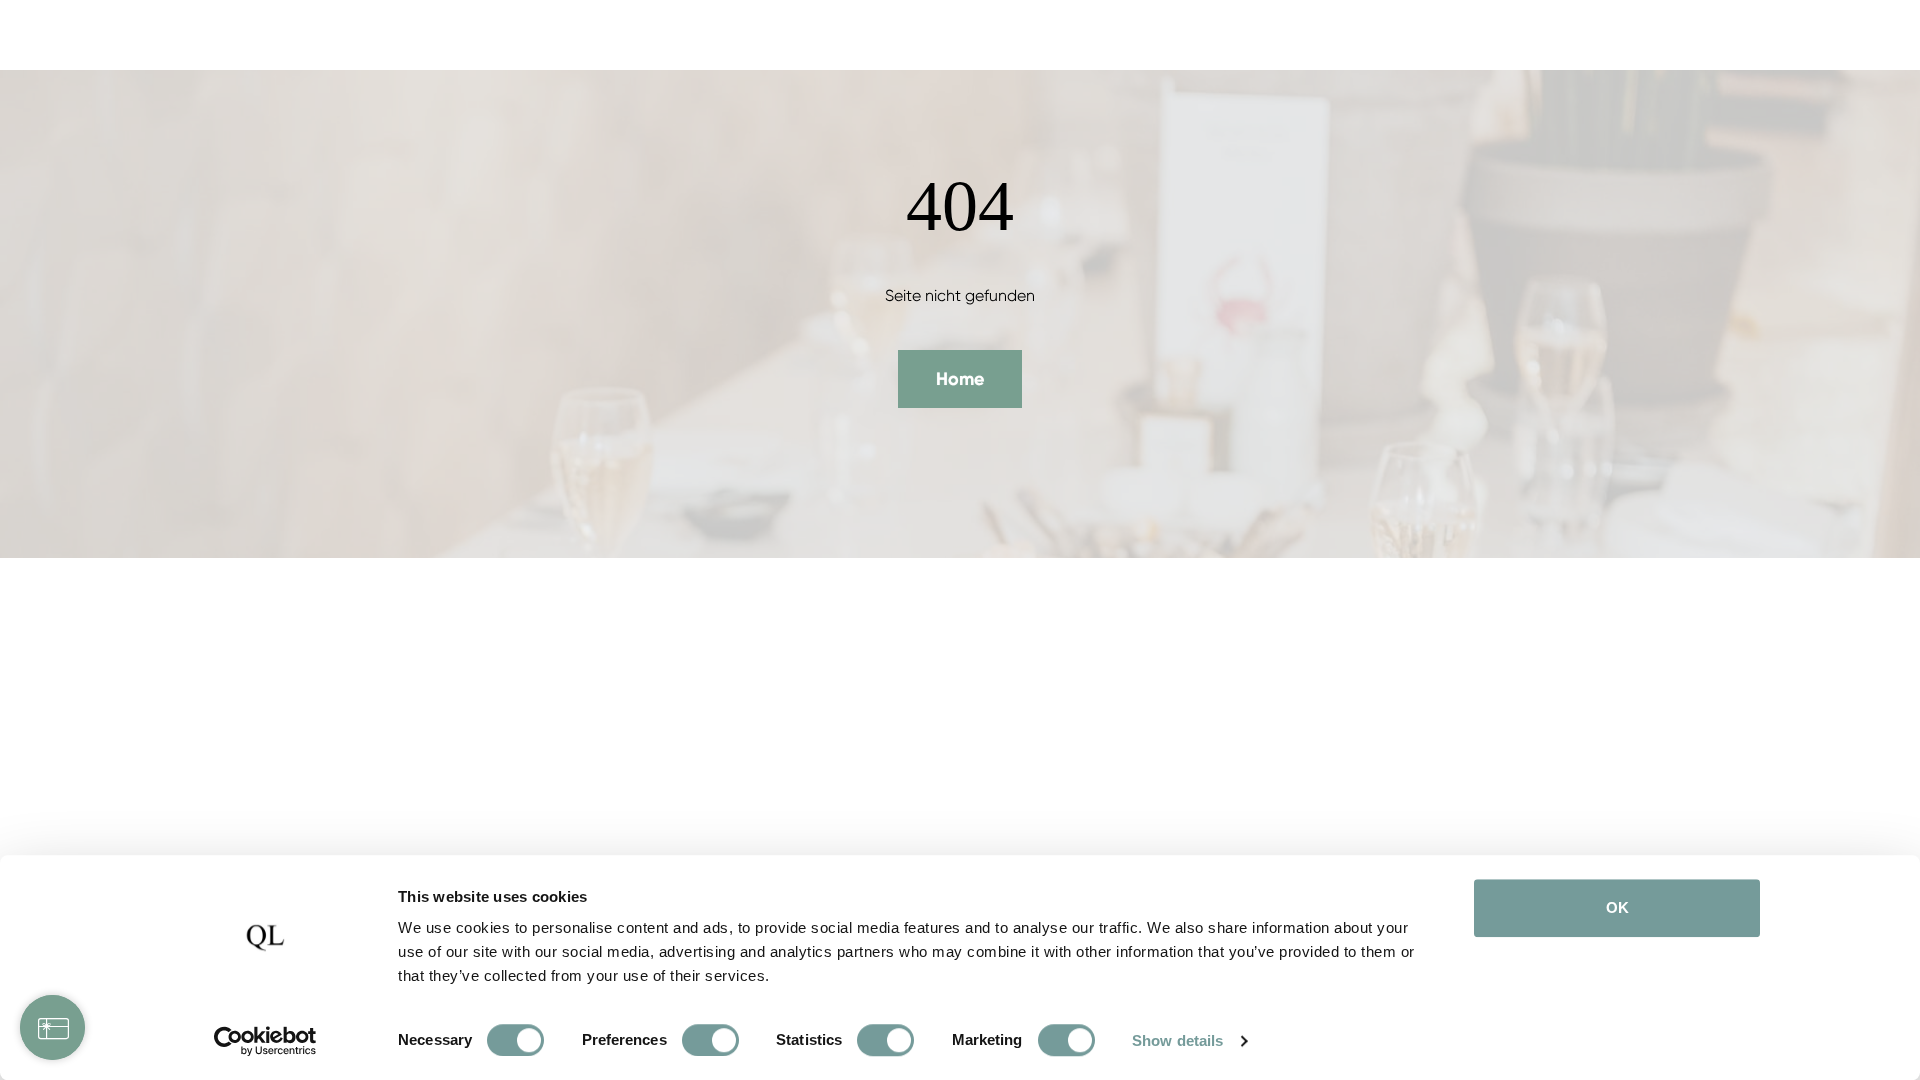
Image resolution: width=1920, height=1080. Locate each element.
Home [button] (960, 379)
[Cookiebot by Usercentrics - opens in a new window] (265, 1041)
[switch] (710, 1040)
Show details (1177, 1040)
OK (1617, 907)
